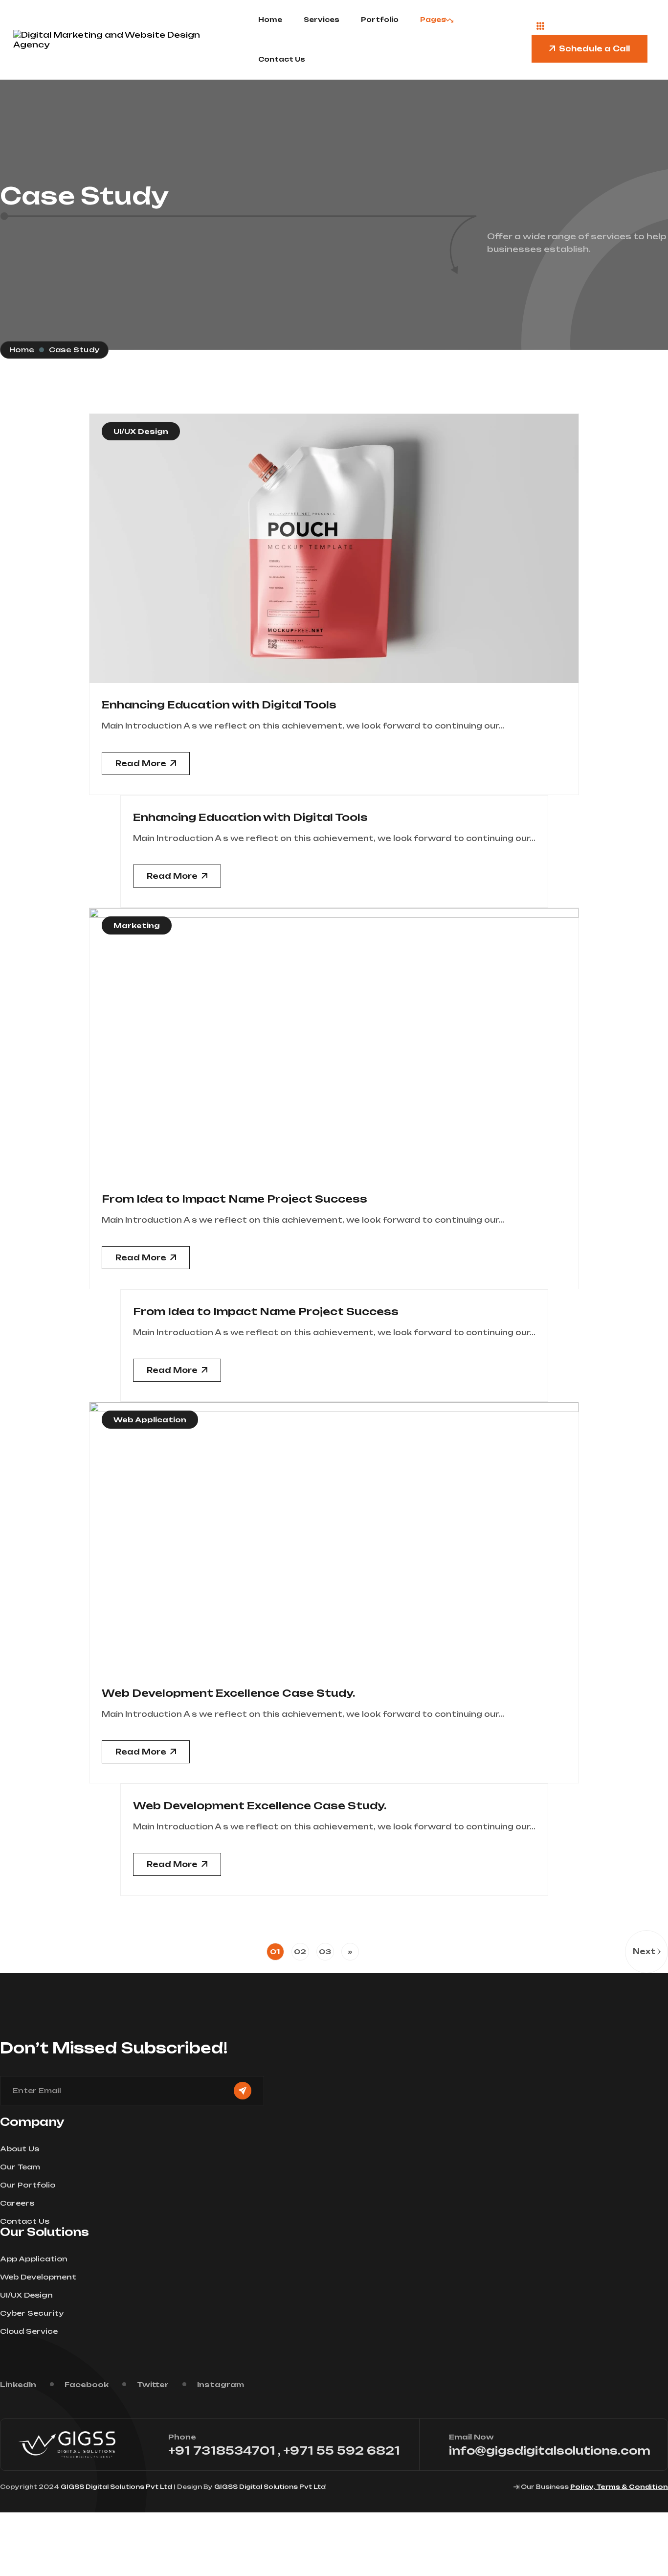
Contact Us (282, 59)
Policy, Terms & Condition (619, 2487)
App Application (34, 2259)
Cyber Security (32, 2313)
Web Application (150, 1420)
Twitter (153, 2384)
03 (325, 1951)
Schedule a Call (594, 49)
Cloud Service (29, 2331)
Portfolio (380, 20)
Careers (17, 2203)
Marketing (137, 925)
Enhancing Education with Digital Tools (219, 705)
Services (322, 20)
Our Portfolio (28, 2185)
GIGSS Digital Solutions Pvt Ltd (116, 2487)
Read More (141, 764)
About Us (20, 2149)
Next (644, 1951)
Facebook (87, 2384)
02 (300, 1951)
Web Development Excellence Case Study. (228, 1693)
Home (270, 20)
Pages (433, 20)
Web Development (38, 2277)
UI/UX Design (141, 431)
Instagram (221, 2384)
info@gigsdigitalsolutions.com (550, 2451)
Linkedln (18, 2384)
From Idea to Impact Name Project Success (234, 1199)
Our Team (20, 2167)
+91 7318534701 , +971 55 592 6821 (284, 2451)
